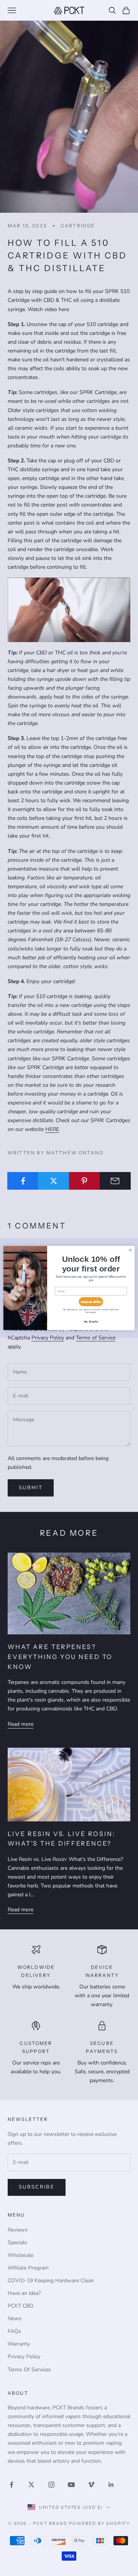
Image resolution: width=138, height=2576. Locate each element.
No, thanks (91, 1322)
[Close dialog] (130, 1250)
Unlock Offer (91, 1302)
